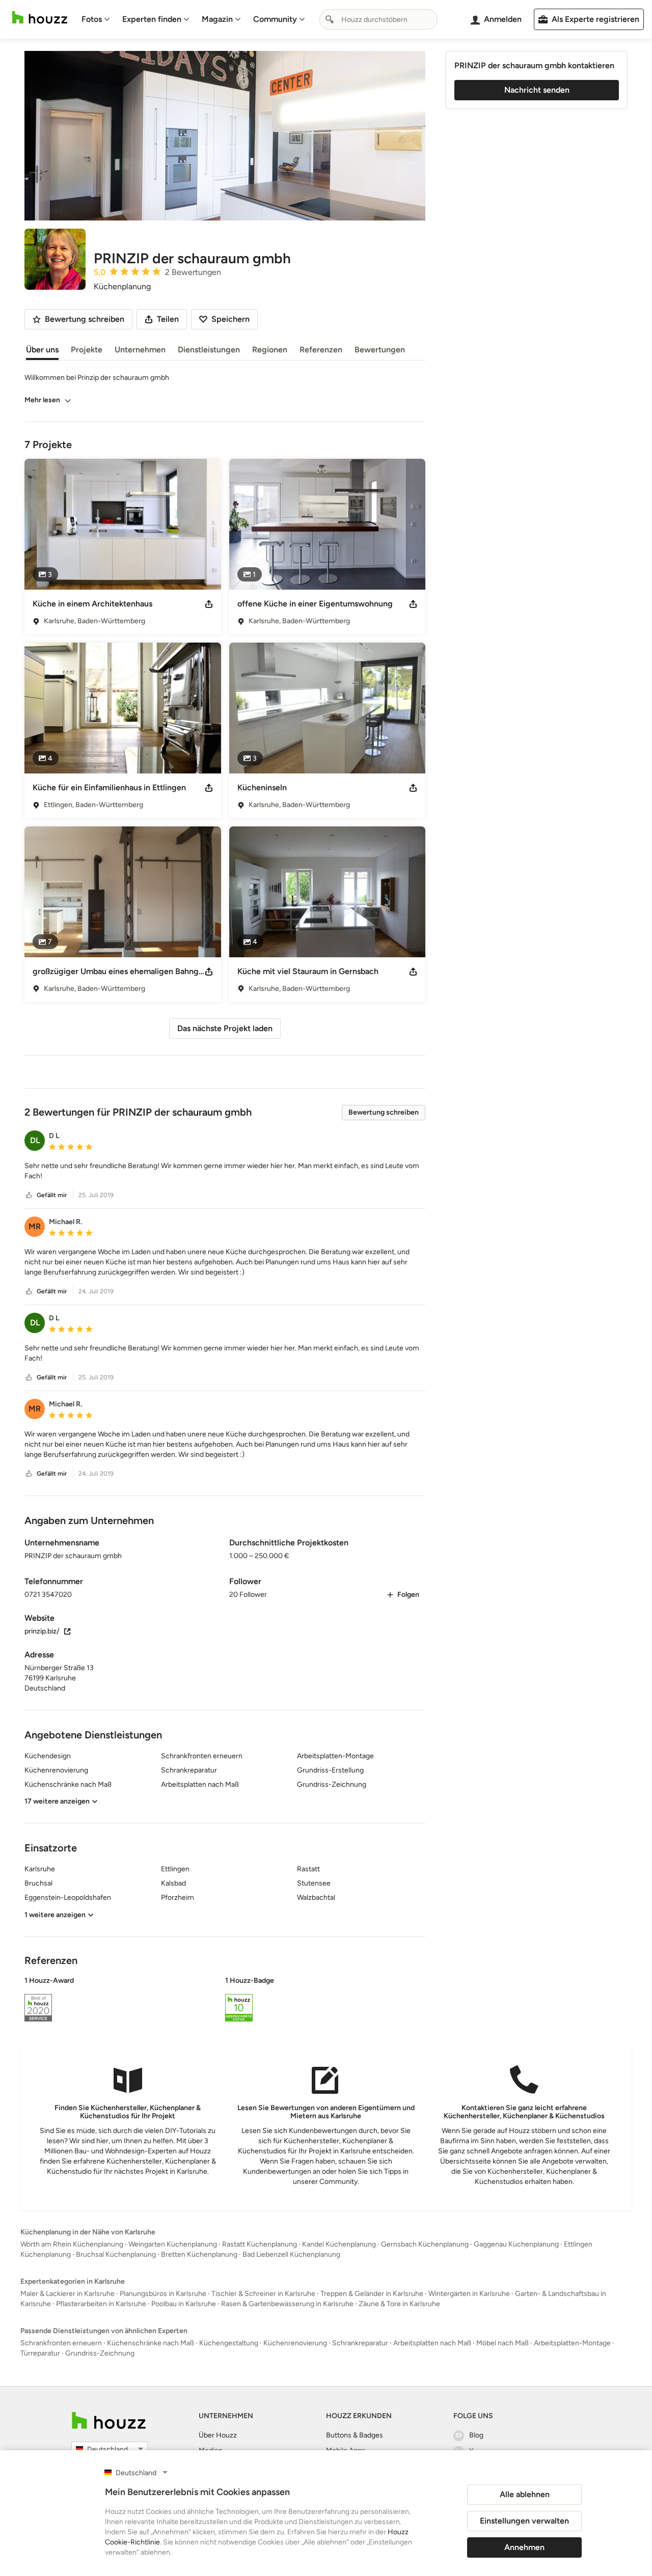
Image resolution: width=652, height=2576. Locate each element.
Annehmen (524, 2547)
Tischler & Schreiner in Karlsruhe (263, 2294)
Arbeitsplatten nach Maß (432, 2343)
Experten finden (152, 19)
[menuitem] (96, 19)
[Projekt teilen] (209, 604)
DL (35, 1140)
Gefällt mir (52, 1195)
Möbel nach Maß (502, 2343)
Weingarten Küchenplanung (173, 2244)
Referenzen (321, 350)
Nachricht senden (537, 90)
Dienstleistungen (209, 350)
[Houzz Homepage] (40, 18)
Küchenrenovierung (295, 2343)
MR (35, 1226)
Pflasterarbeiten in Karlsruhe (101, 2304)
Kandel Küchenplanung (339, 2244)
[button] (225, 1171)
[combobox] (378, 19)
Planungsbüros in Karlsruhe (163, 2294)
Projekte (87, 350)
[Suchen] (330, 19)
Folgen (408, 1595)
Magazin (217, 19)
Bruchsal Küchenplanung (116, 2254)
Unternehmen (140, 350)
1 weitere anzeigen (55, 1915)
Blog (476, 2435)
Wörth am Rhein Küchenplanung (72, 2244)
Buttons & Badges (355, 2435)
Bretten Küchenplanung (199, 2254)
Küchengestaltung (229, 2343)
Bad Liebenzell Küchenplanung (291, 2254)
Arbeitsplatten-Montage (572, 2343)
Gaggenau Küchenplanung (516, 2244)
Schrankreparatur (360, 2343)
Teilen (168, 319)
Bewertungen (380, 350)
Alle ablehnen (525, 2494)
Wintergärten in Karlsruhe (469, 2294)
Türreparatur (40, 2353)
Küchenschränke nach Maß (151, 2343)
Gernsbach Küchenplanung (425, 2244)
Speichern (230, 319)
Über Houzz (218, 2435)
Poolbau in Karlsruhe (184, 2304)
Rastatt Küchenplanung (260, 2244)
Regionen (270, 350)
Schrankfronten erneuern (61, 2343)
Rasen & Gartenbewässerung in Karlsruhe (287, 2304)
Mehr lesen (42, 400)
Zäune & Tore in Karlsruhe (399, 2304)
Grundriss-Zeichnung (100, 2353)
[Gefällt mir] (29, 1195)
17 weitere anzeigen (57, 1801)
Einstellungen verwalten (524, 2521)
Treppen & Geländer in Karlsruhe (372, 2294)
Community (275, 19)
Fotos (92, 19)
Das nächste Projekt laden (225, 1028)
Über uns (42, 350)
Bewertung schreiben (384, 1112)
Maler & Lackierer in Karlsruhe (67, 2294)
